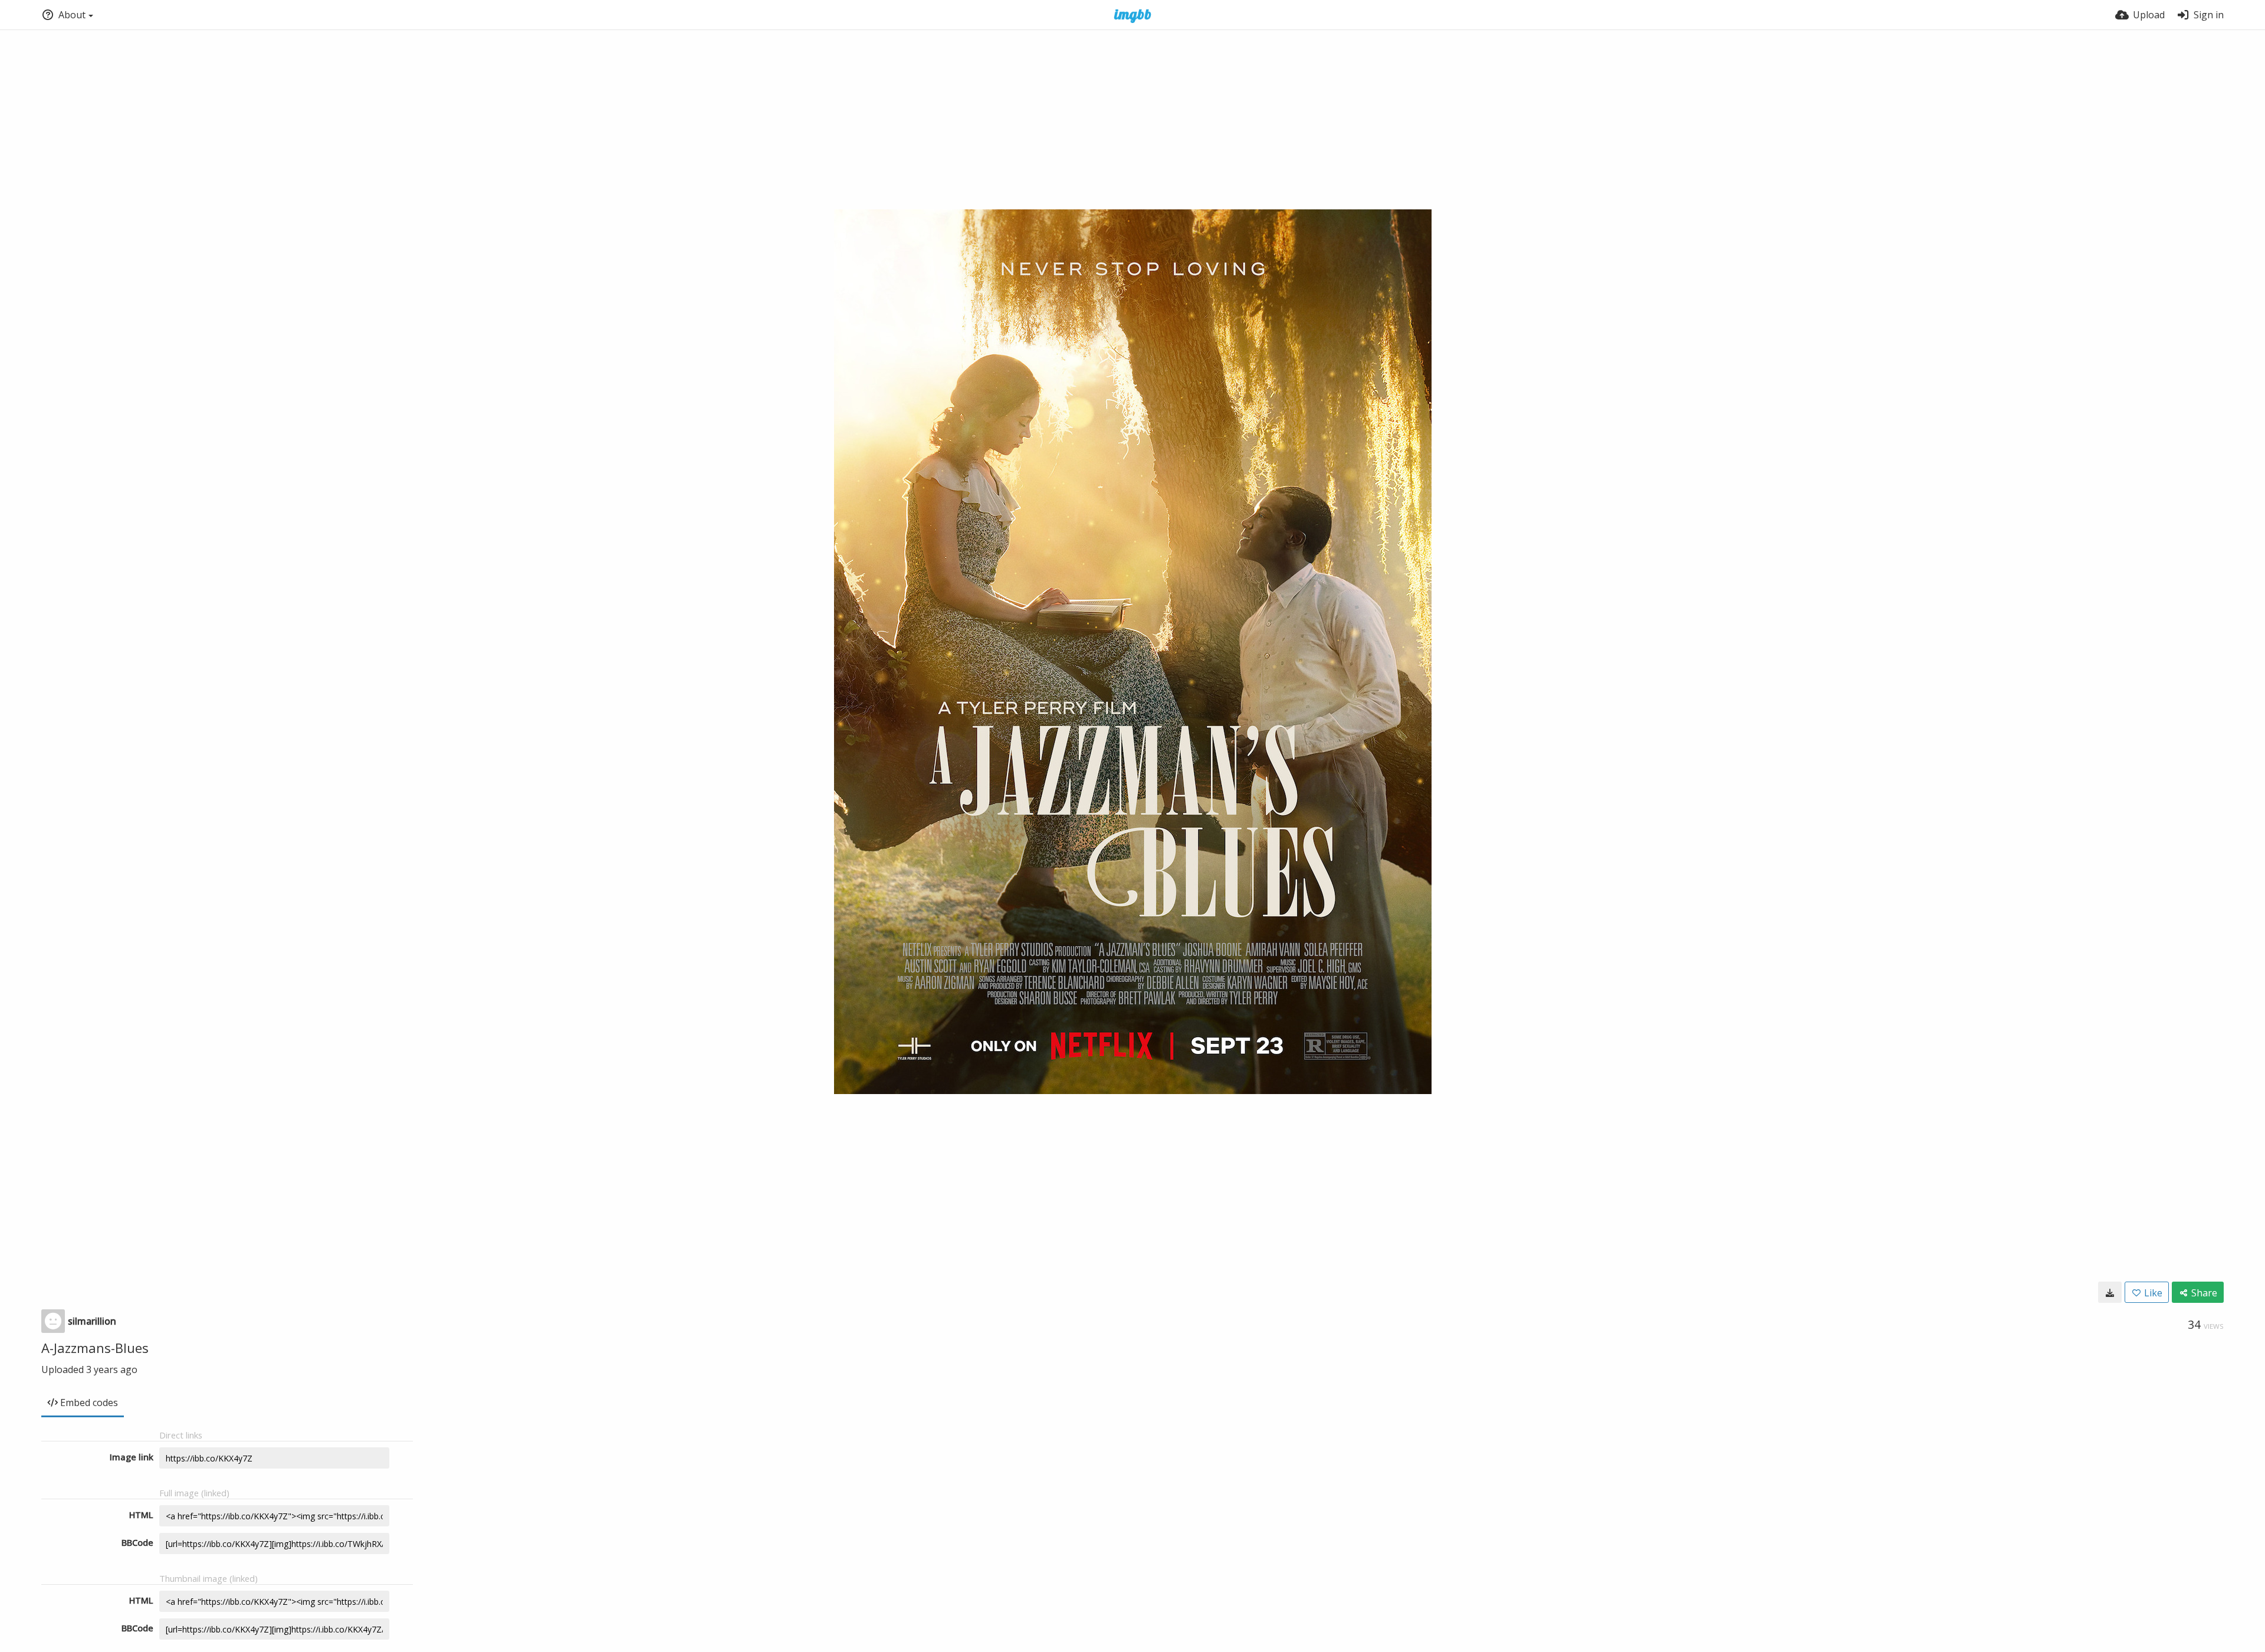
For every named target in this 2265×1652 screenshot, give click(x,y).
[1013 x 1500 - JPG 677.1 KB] (2110, 1292)
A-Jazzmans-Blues (95, 1348)
